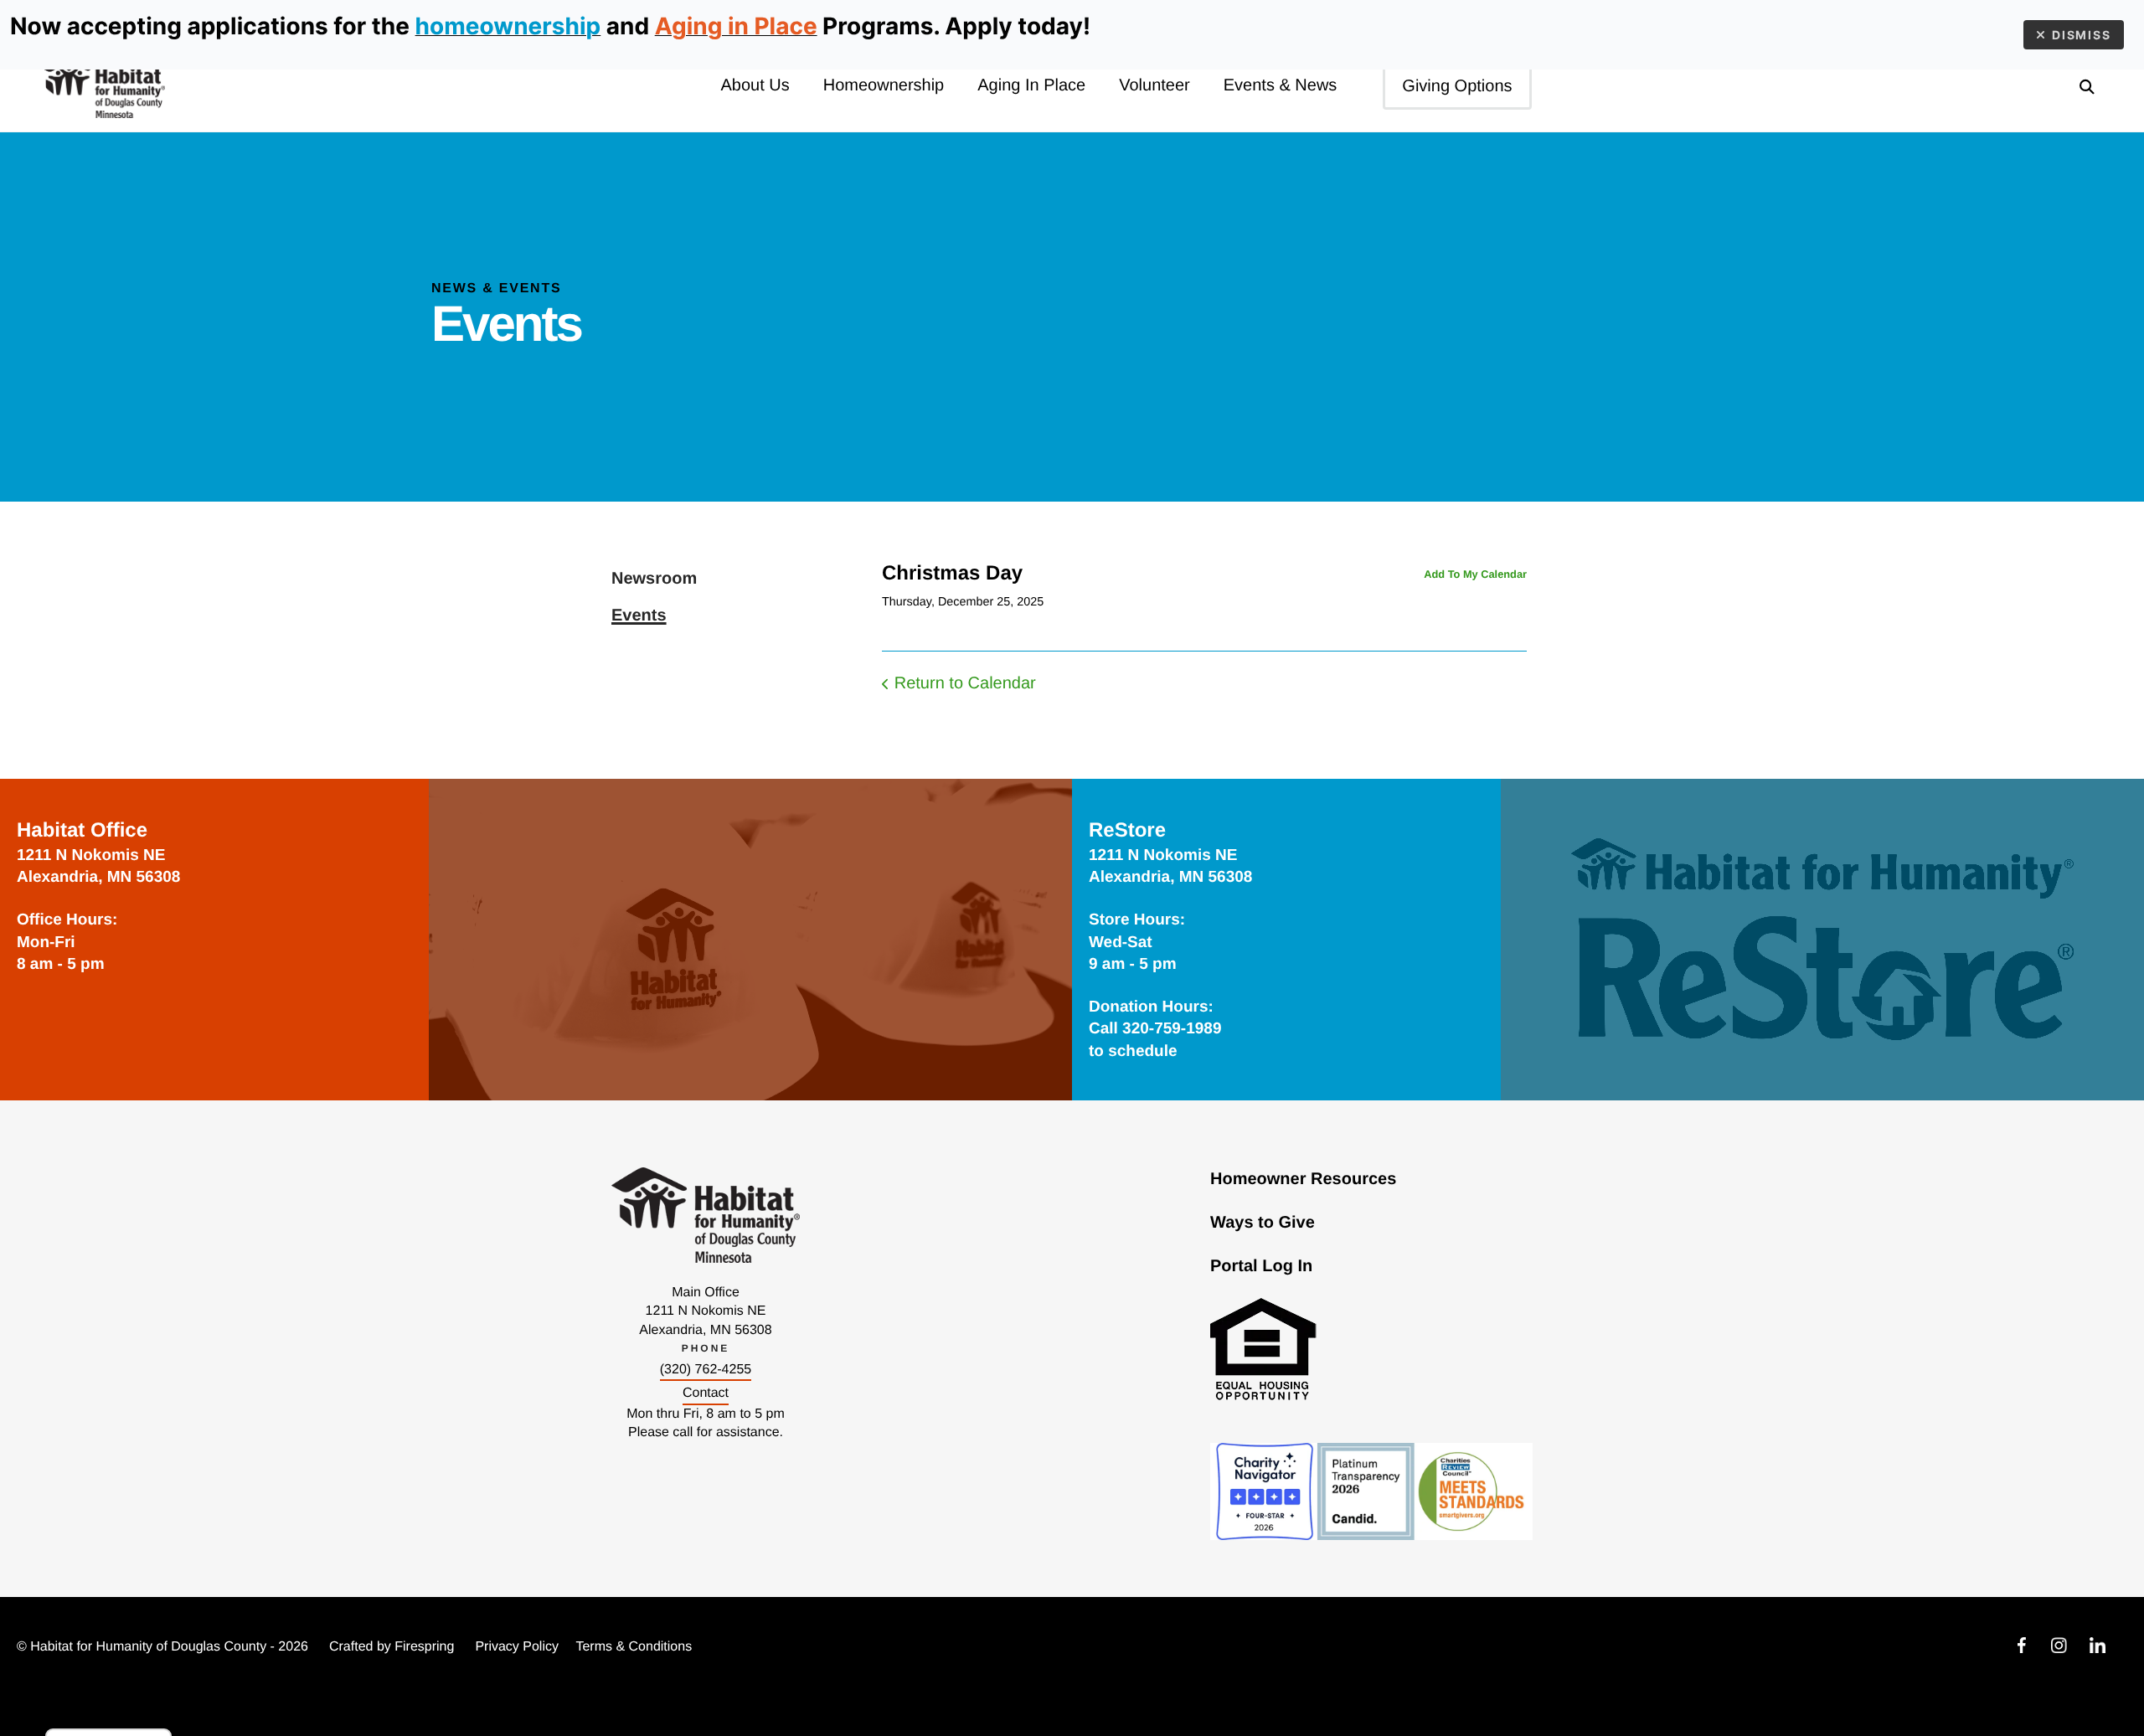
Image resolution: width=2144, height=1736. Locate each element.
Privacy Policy (517, 1647)
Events (639, 616)
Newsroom (654, 579)
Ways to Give (1263, 1223)
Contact (706, 1393)
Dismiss (2082, 35)
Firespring (424, 1647)
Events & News (1281, 85)
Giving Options (1457, 86)
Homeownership (884, 85)
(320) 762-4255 (706, 1370)
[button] (2087, 86)
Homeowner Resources (1303, 1179)
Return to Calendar (965, 683)
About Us (755, 85)
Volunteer (1154, 85)
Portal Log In (1261, 1266)
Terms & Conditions (634, 1647)
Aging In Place (1031, 85)
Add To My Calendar (1475, 574)
